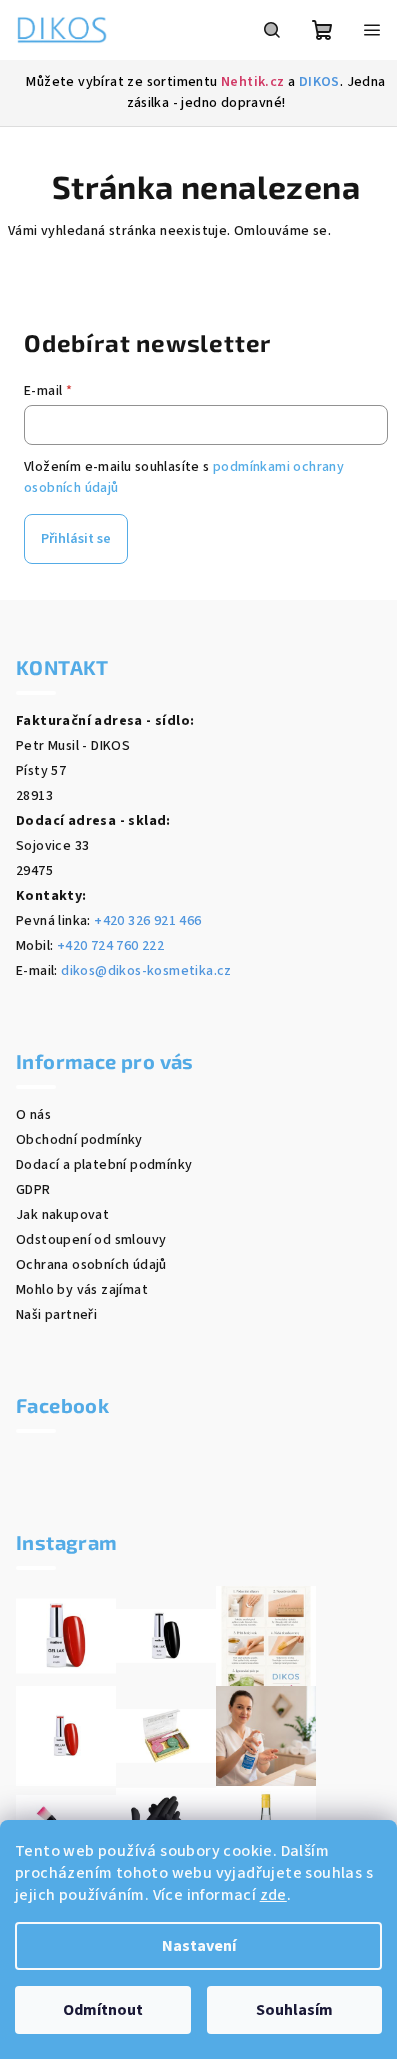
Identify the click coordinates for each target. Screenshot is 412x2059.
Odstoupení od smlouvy (91, 1240)
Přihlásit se (76, 539)
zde (273, 1895)
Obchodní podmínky (79, 1140)
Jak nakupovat (62, 1215)
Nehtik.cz (253, 82)
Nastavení (199, 1946)
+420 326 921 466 (147, 921)
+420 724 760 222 (110, 946)
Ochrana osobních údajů (91, 1265)
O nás (33, 1115)
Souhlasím (294, 2010)
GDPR (33, 1190)
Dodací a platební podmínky (104, 1165)
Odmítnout (103, 2010)
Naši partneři (56, 1315)
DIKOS (319, 82)
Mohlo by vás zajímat (82, 1290)
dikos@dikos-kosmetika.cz (146, 971)
